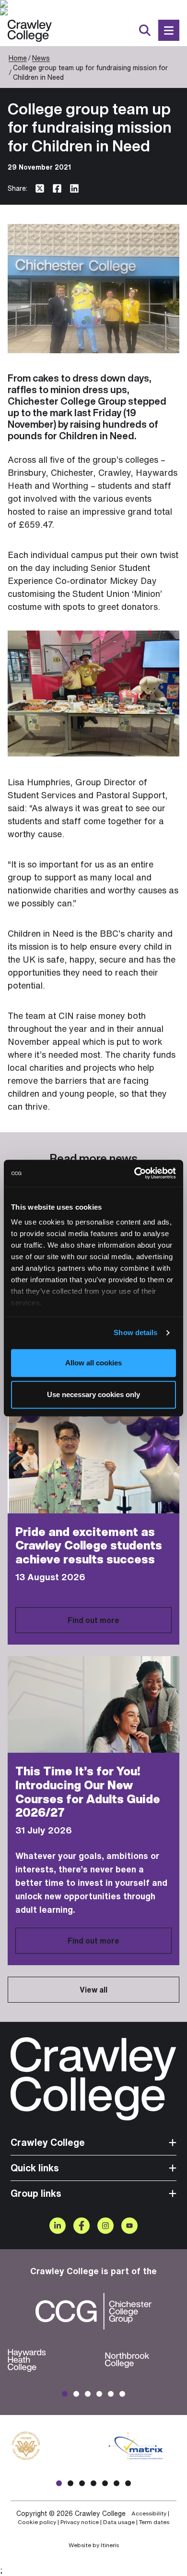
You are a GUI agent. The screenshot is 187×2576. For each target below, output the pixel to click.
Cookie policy (37, 2522)
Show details (135, 1332)
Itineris (110, 2545)
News (41, 58)
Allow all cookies (93, 1363)
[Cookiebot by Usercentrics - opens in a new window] (134, 1173)
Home (18, 58)
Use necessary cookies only (93, 1394)
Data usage (119, 2522)
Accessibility (149, 2514)
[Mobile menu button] (169, 30)
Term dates (154, 2522)
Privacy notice (80, 2522)
